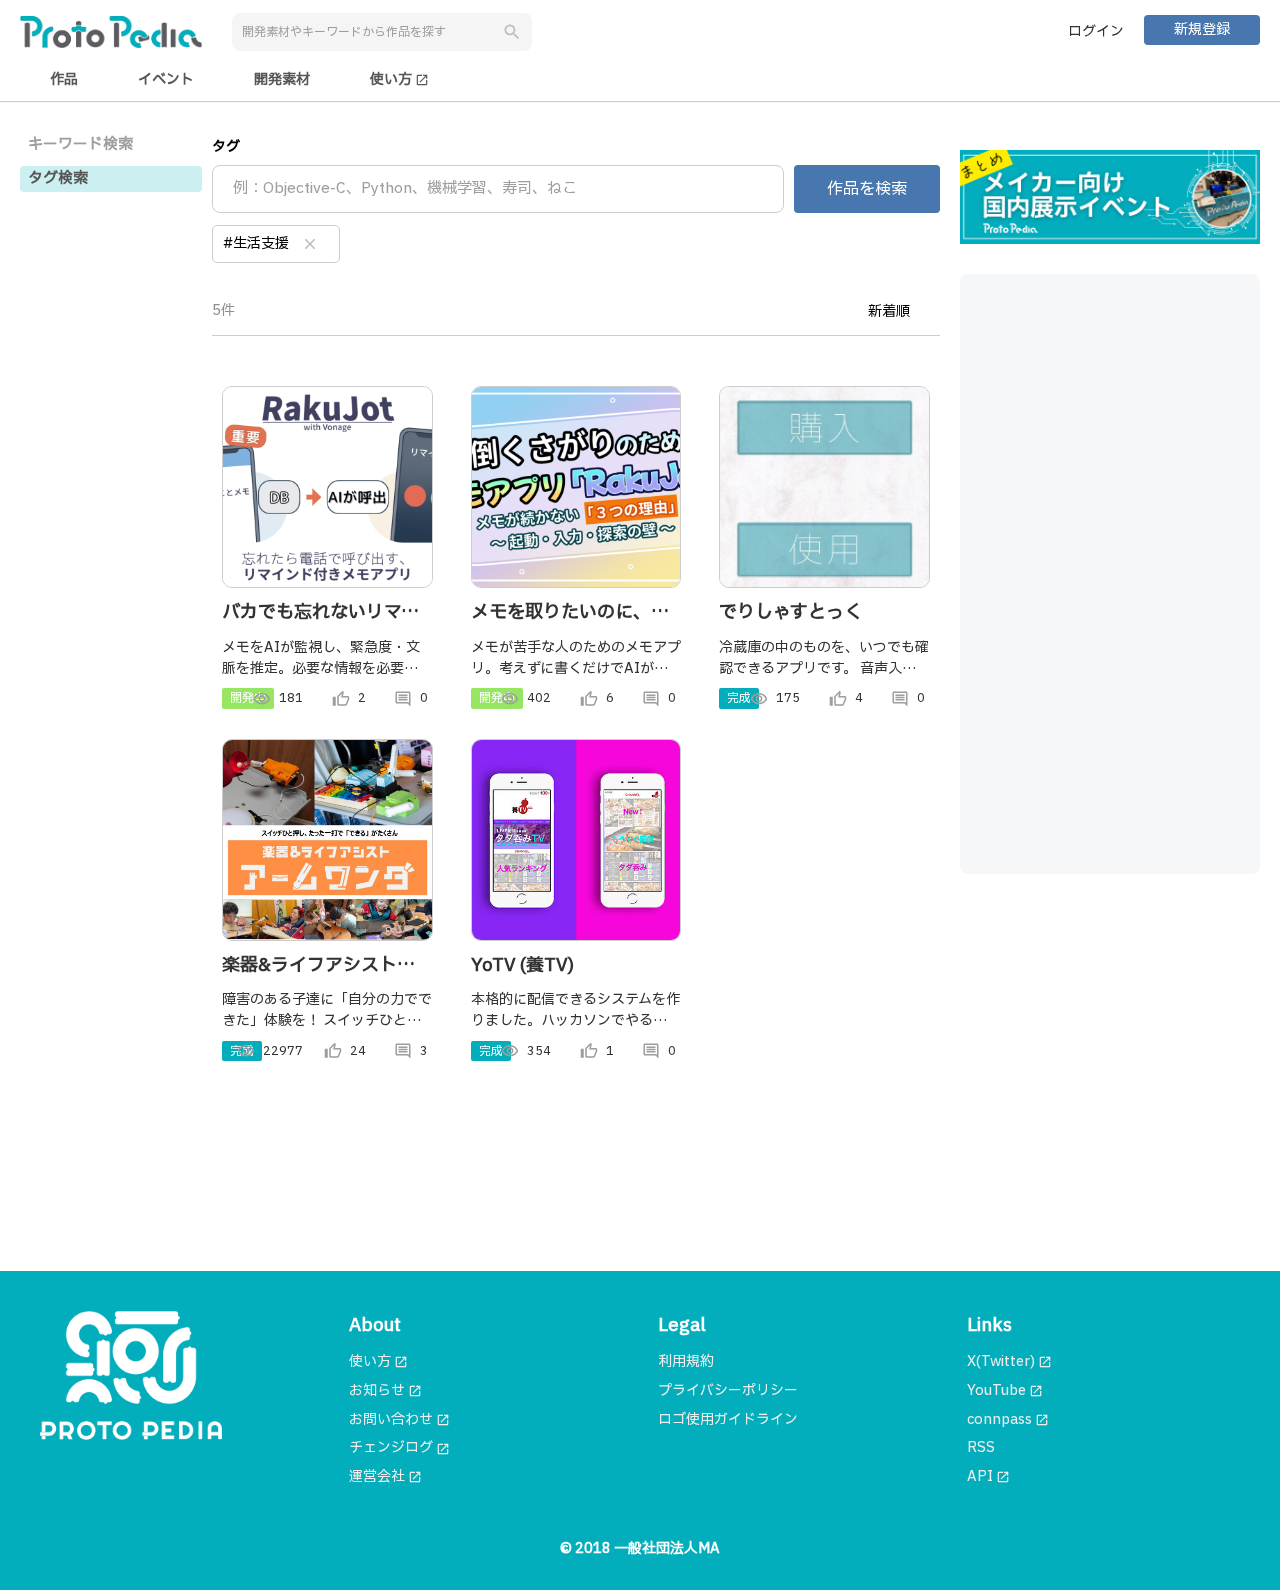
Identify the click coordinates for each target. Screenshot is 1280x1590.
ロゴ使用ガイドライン (728, 1419)
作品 (64, 79)
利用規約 (686, 1361)
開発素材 (282, 79)
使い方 (399, 79)
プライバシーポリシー (728, 1390)
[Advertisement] (1110, 574)
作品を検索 (867, 189)
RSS (981, 1447)
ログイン (1096, 31)
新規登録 (1202, 29)
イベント (166, 79)
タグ (226, 146)
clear (310, 244)
